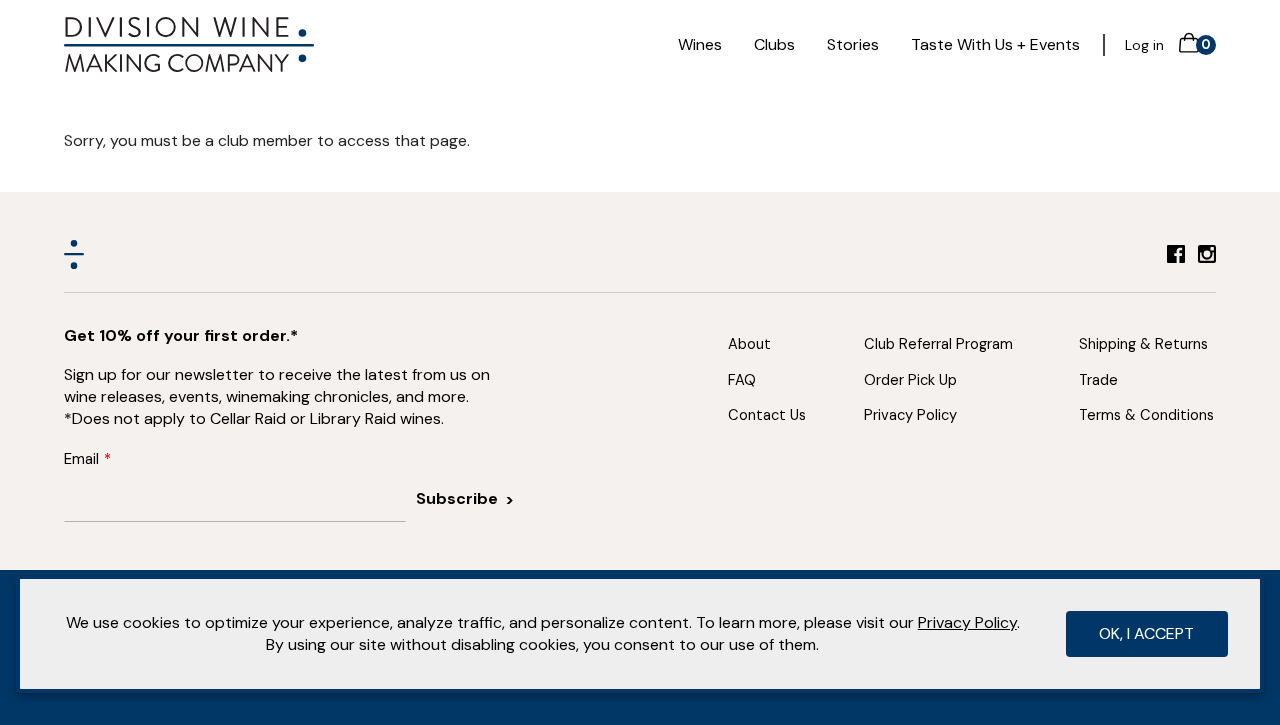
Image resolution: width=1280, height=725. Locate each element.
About (749, 344)
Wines (700, 44)
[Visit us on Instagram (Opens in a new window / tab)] (1207, 258)
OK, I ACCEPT (1146, 633)
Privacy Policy (910, 415)
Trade (1098, 380)
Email (81, 459)
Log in (1144, 45)
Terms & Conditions (1146, 415)
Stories (853, 44)
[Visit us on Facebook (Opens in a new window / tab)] (1176, 258)
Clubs (774, 44)
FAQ (742, 380)
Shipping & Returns (1143, 344)
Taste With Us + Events (995, 44)
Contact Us (767, 415)
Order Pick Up (910, 380)
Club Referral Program (938, 344)
